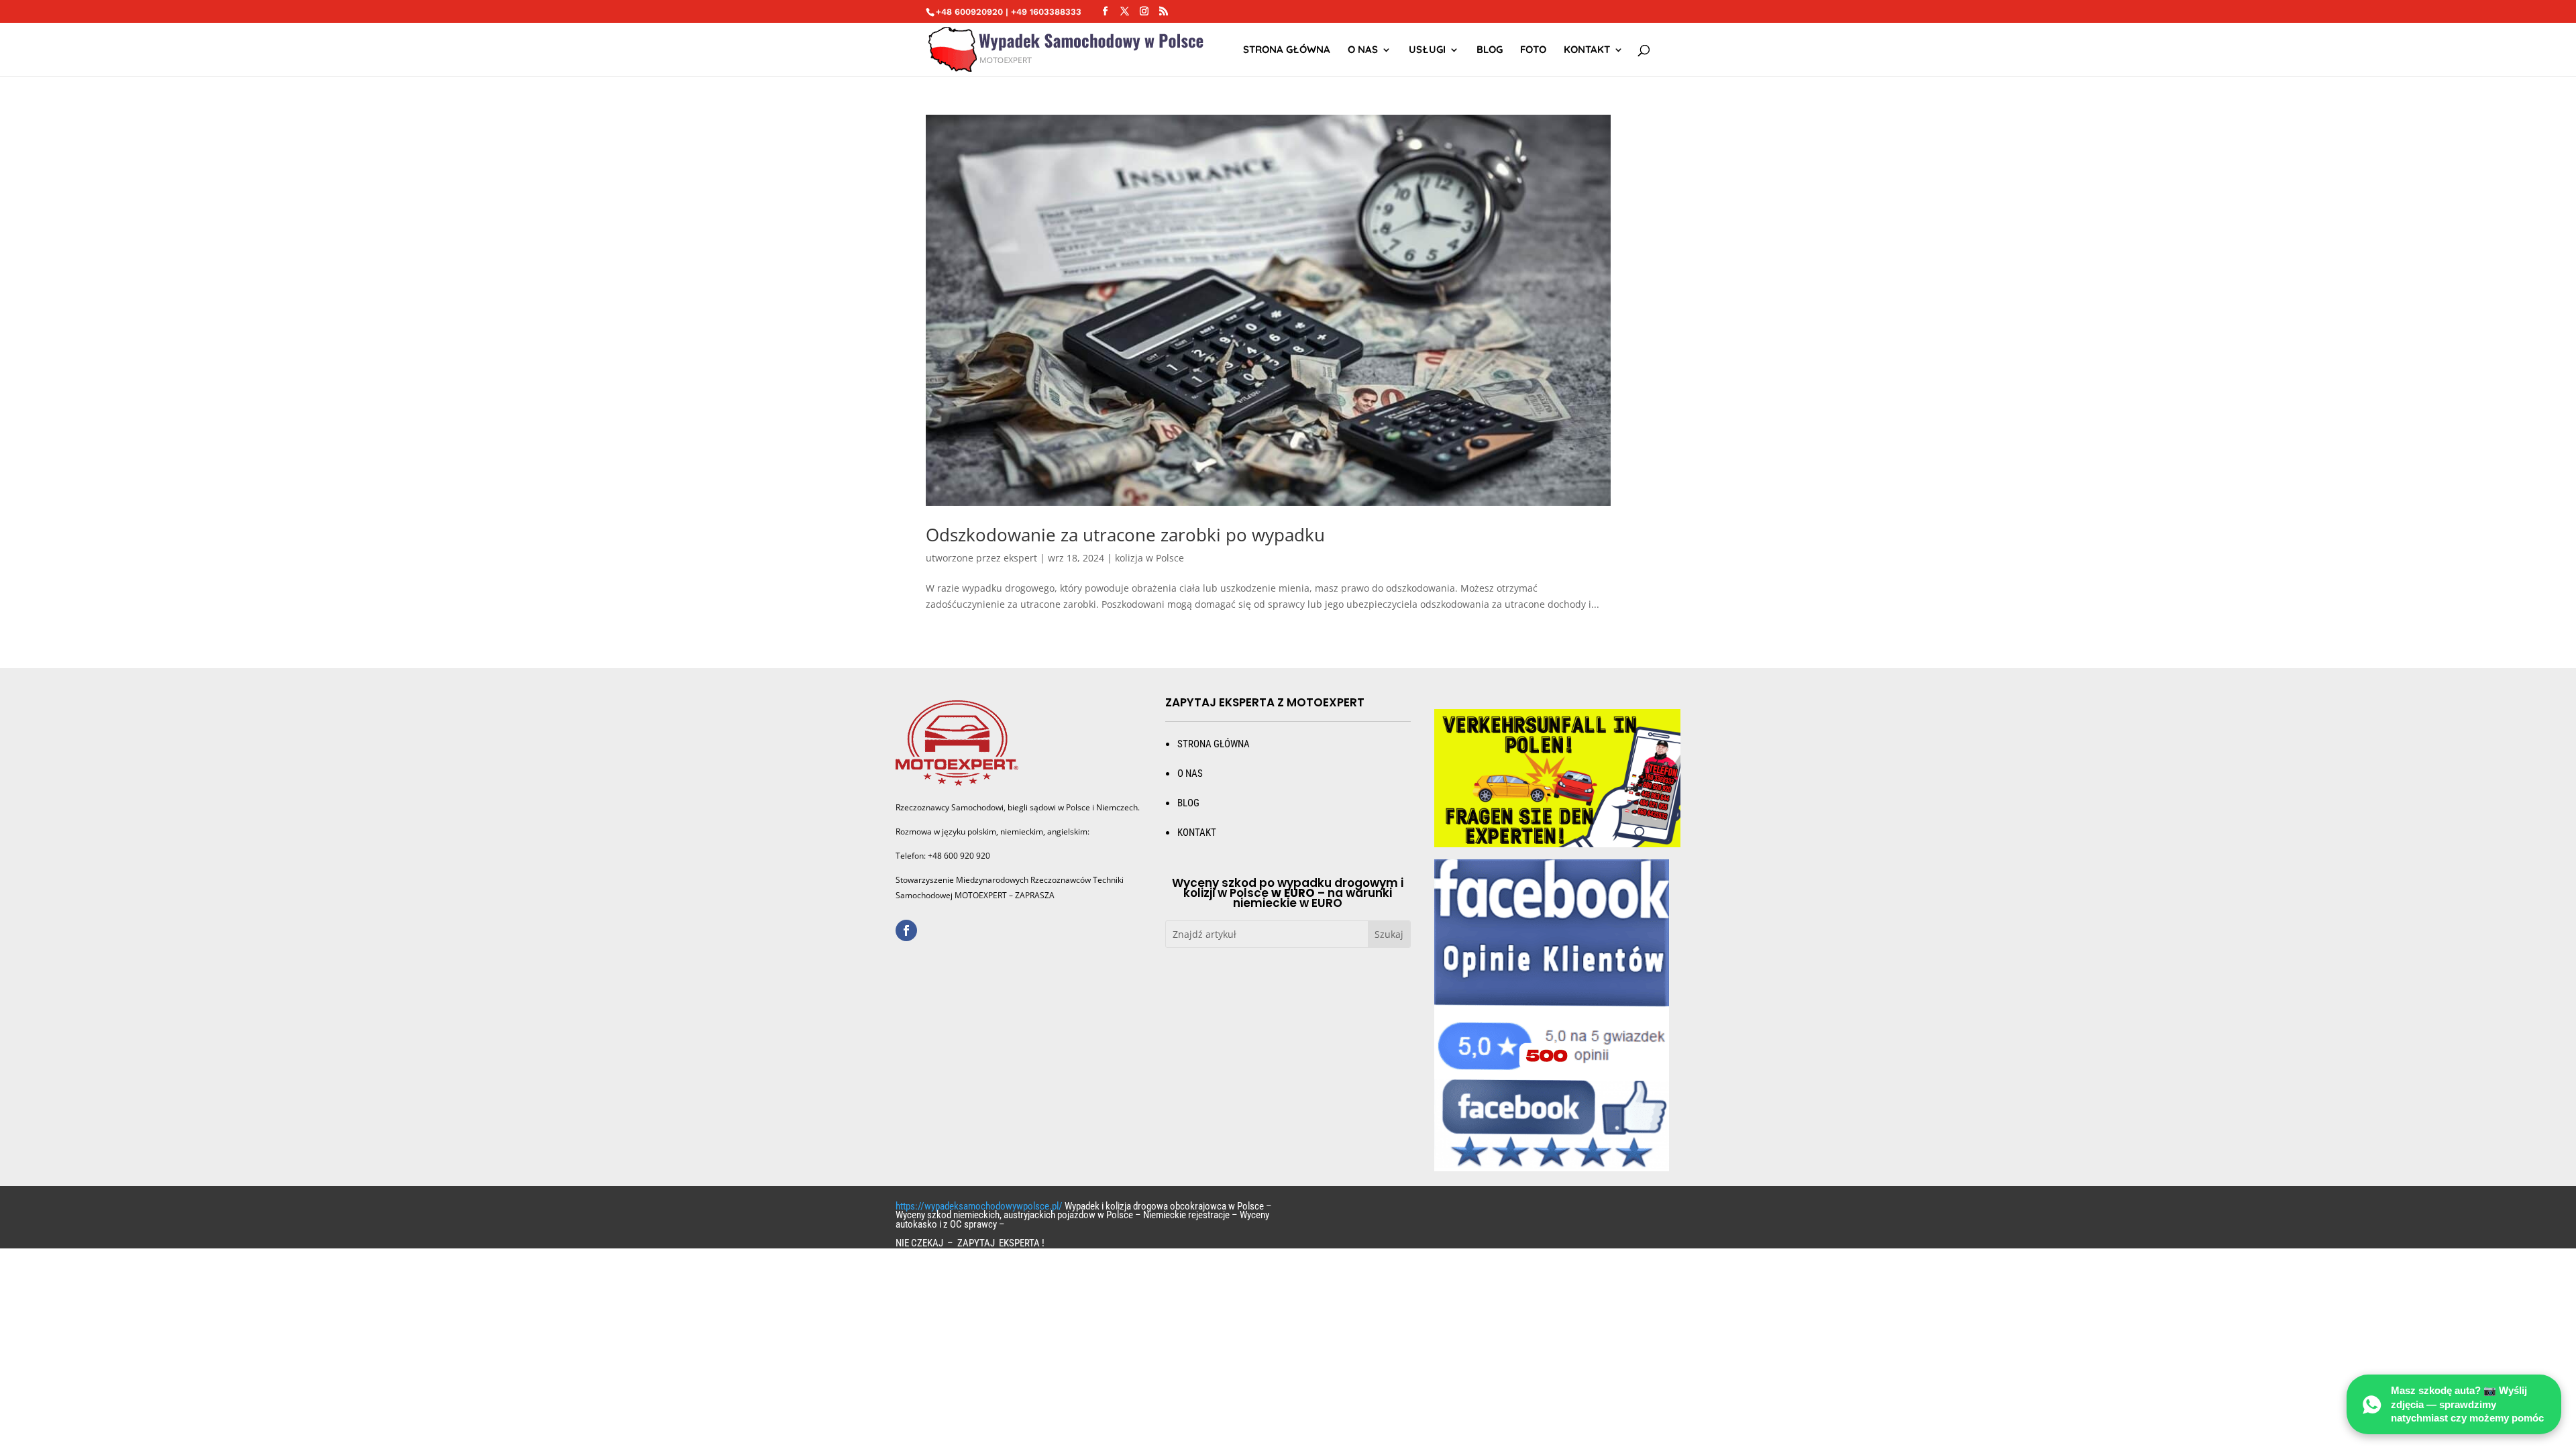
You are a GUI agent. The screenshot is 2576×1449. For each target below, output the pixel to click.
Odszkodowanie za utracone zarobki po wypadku (1125, 535)
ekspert (1020, 558)
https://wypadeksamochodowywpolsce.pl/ (979, 1206)
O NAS (1363, 50)
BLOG (1188, 803)
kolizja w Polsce (1149, 558)
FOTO (1533, 50)
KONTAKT (1197, 833)
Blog (1490, 50)
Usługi (1427, 50)
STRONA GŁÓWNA (1287, 50)
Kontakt (1587, 50)
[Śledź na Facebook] (906, 930)
